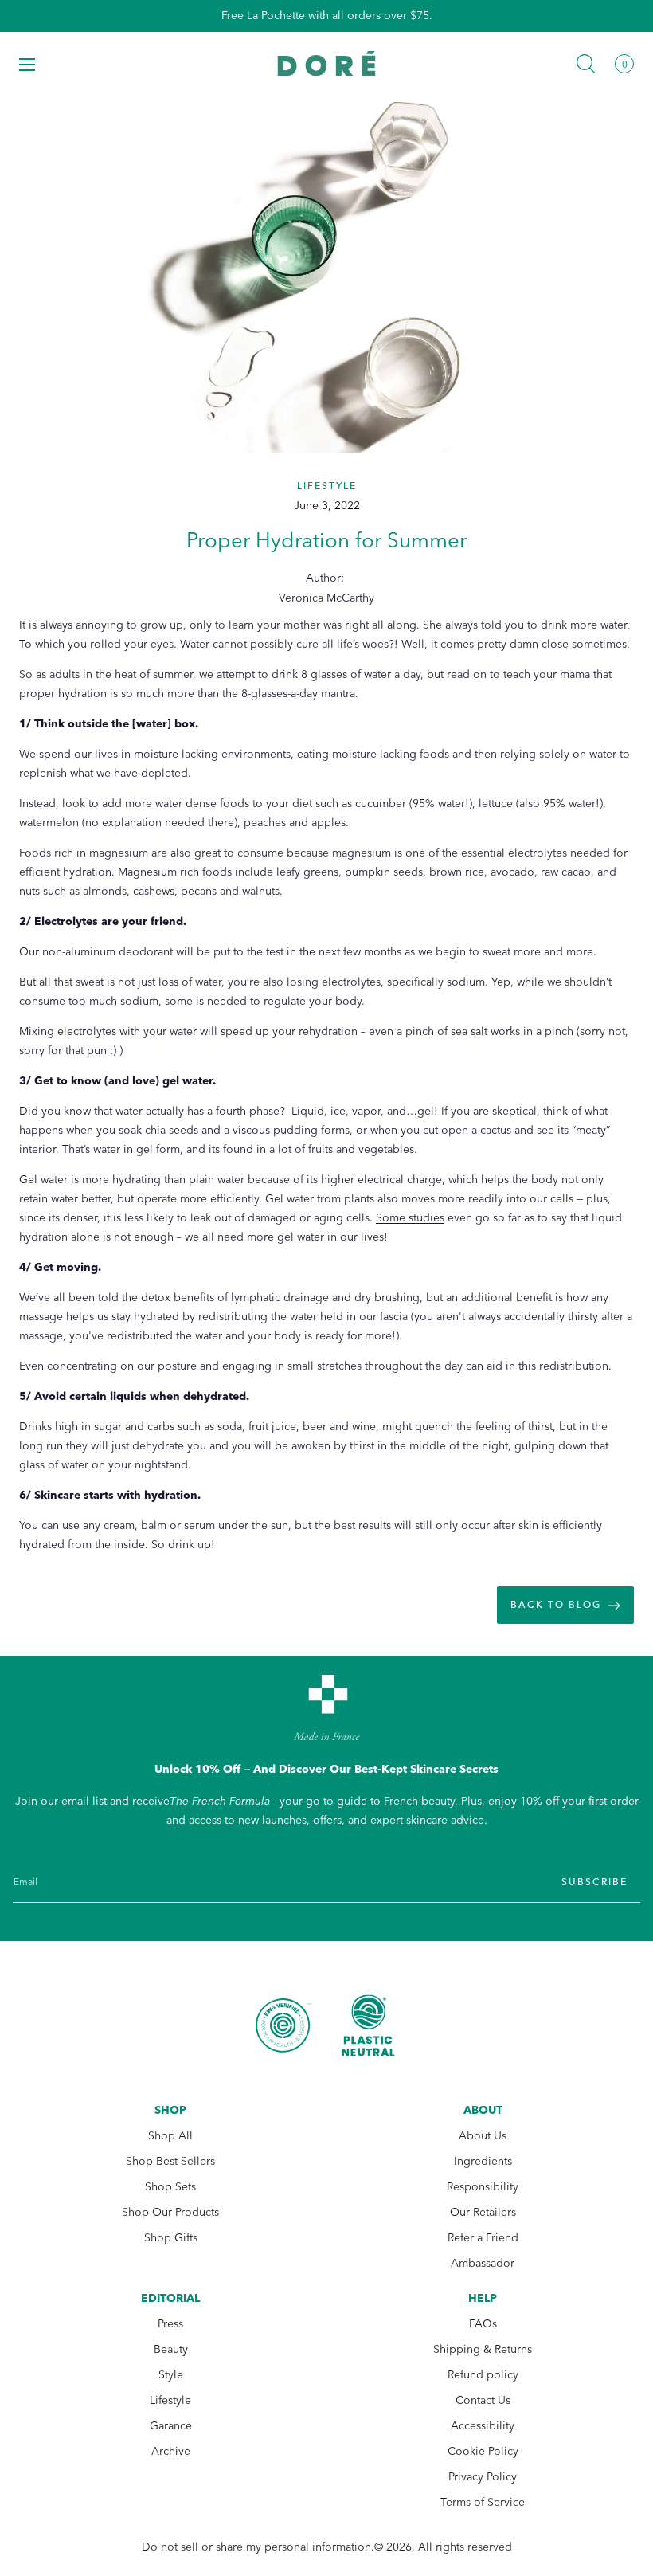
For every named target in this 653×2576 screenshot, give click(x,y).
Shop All (170, 2136)
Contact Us (483, 2400)
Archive (171, 2451)
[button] (27, 64)
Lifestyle (170, 2400)
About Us (483, 2136)
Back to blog (556, 1605)
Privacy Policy (483, 2477)
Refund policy (483, 2375)
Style (171, 2375)
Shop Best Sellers (170, 2161)
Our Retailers (483, 2212)
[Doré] (327, 63)
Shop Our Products (170, 2212)
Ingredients (483, 2161)
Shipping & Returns (483, 2349)
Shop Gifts (171, 2238)
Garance (171, 2426)
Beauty (171, 2349)
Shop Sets (170, 2187)
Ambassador (483, 2263)
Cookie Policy (483, 2451)
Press (170, 2324)
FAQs (483, 2324)
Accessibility (483, 2426)
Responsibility (483, 2187)
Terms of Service (483, 2502)
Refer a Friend (483, 2238)
